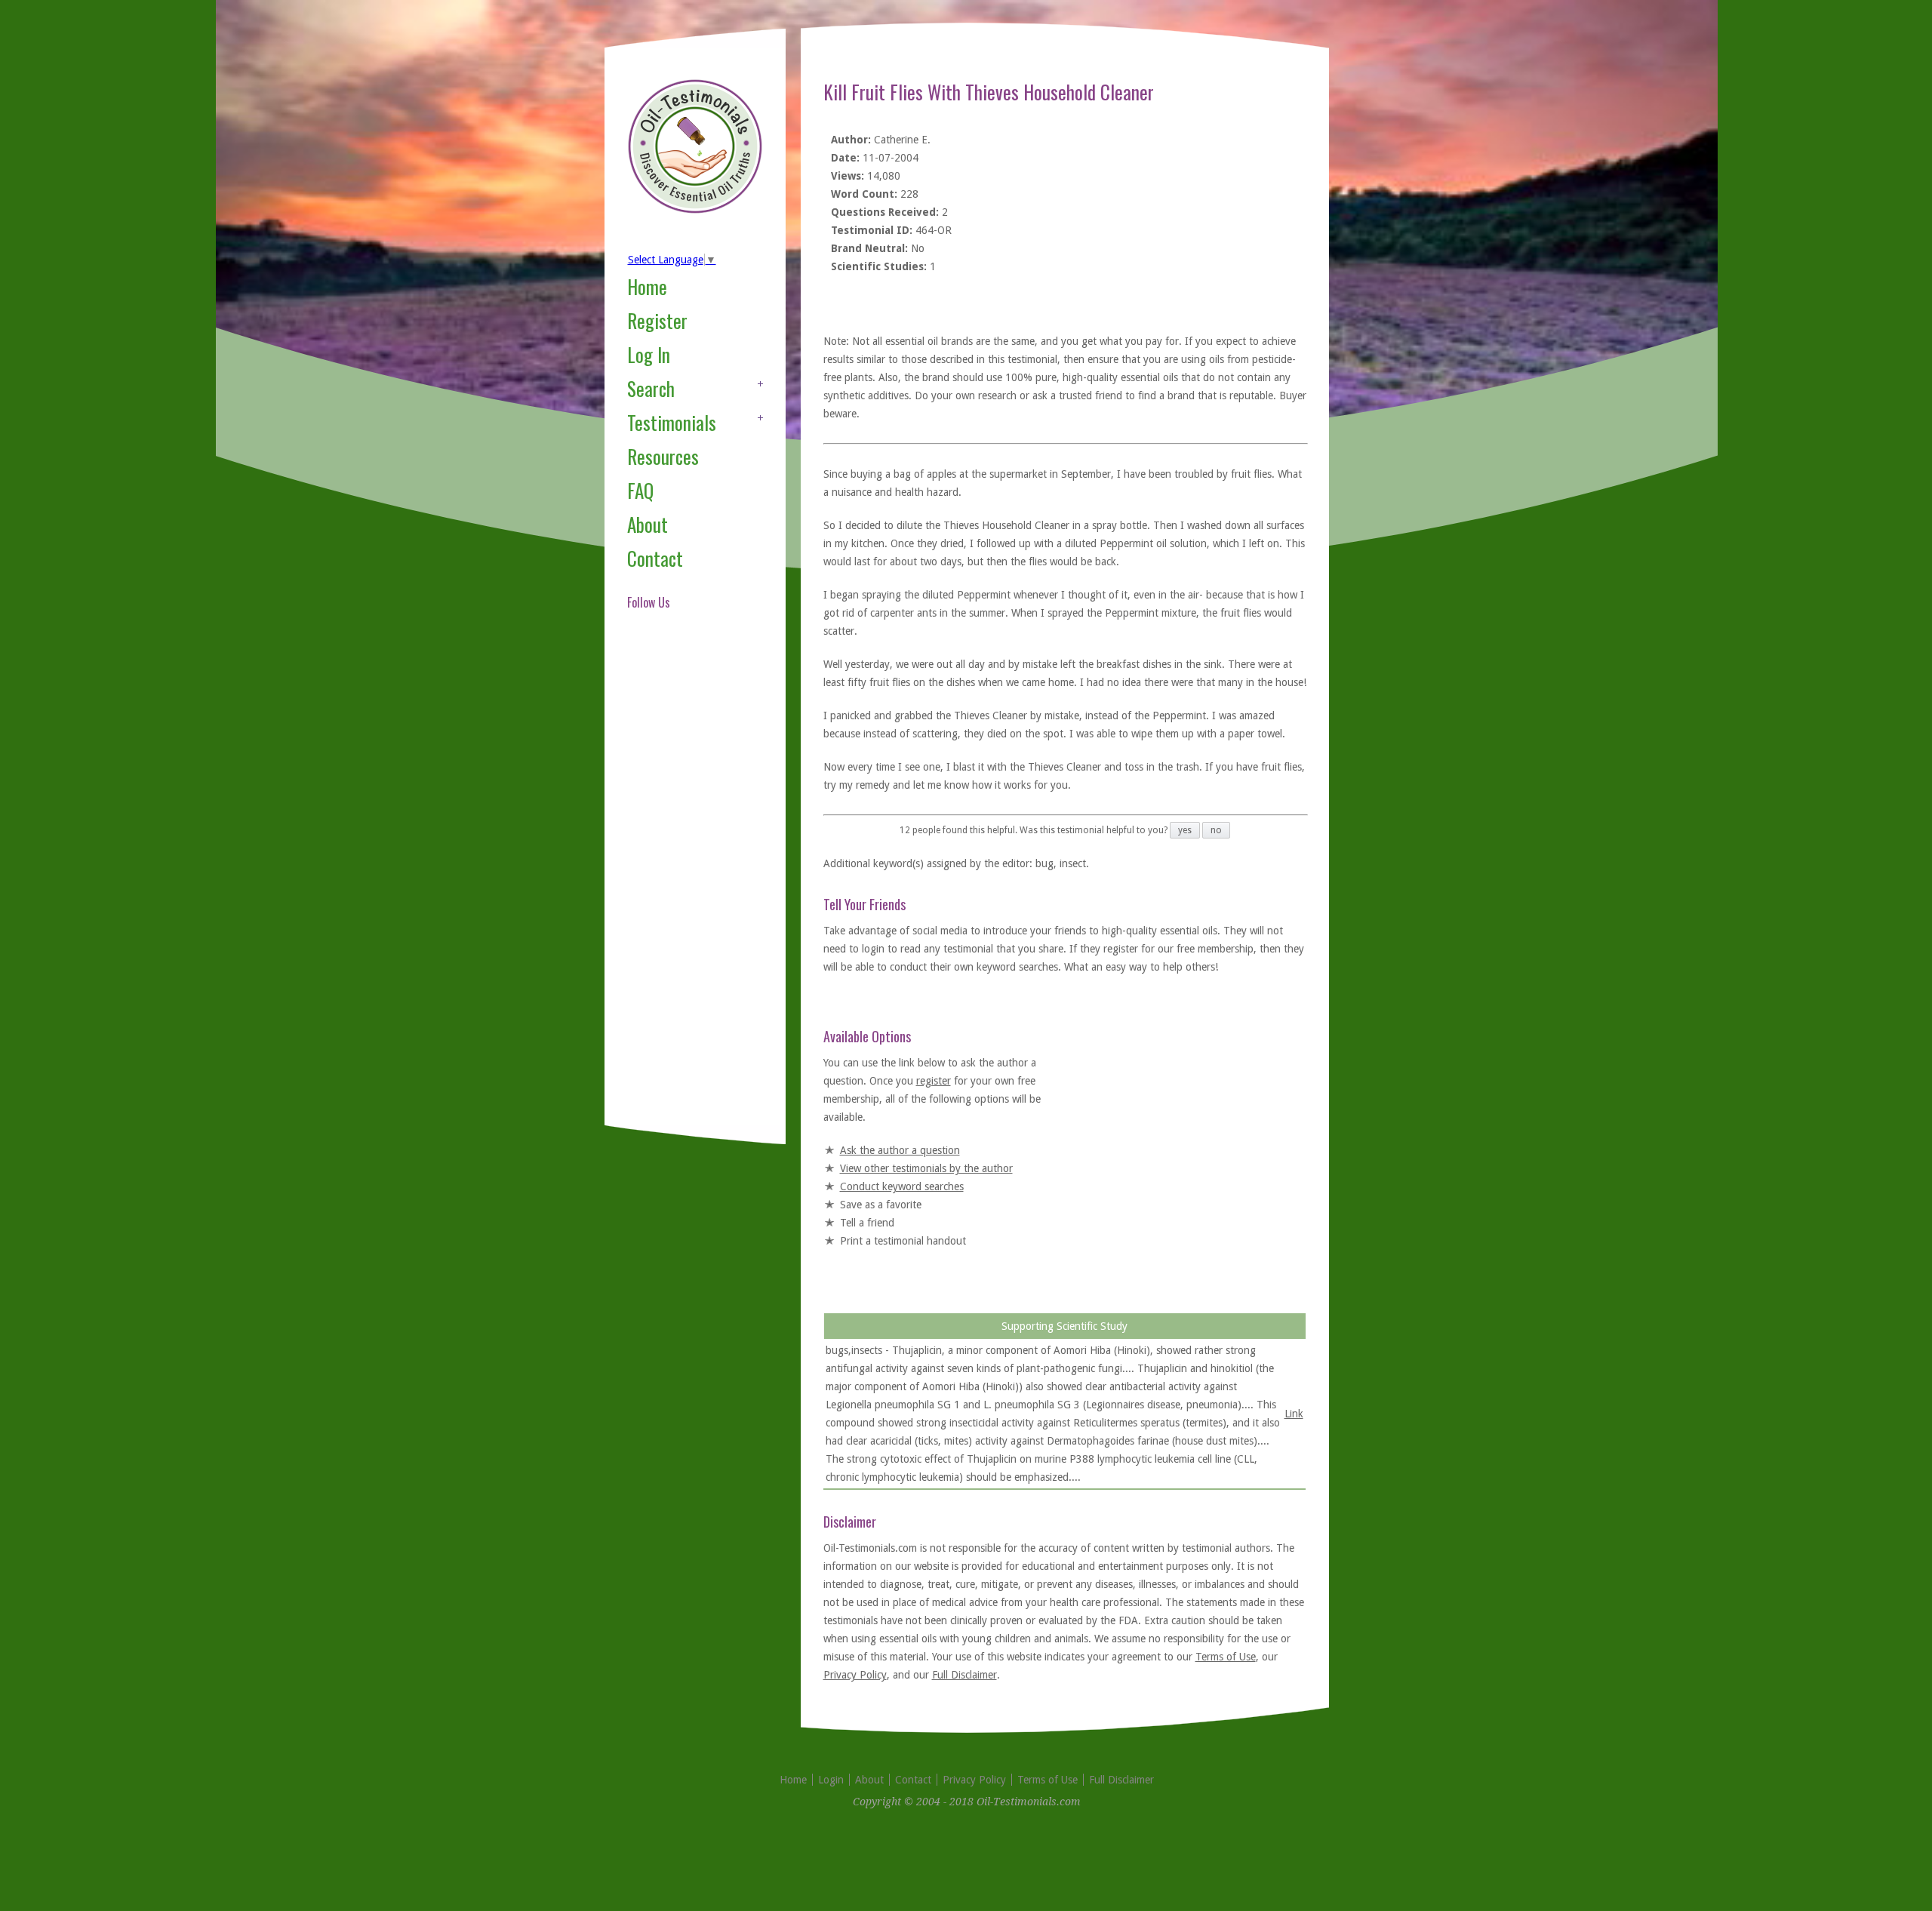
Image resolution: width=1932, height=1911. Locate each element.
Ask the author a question (900, 1150)
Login (831, 1780)
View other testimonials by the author (926, 1168)
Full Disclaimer (964, 1675)
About (648, 524)
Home (647, 286)
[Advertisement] (688, 886)
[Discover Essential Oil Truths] (695, 211)
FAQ (640, 490)
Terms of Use (1226, 1657)
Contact (655, 558)
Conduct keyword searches (902, 1186)
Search (651, 388)
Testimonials (672, 422)
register (934, 1081)
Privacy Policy (855, 1675)
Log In (649, 354)
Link (1294, 1414)
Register (657, 320)
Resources (663, 456)
